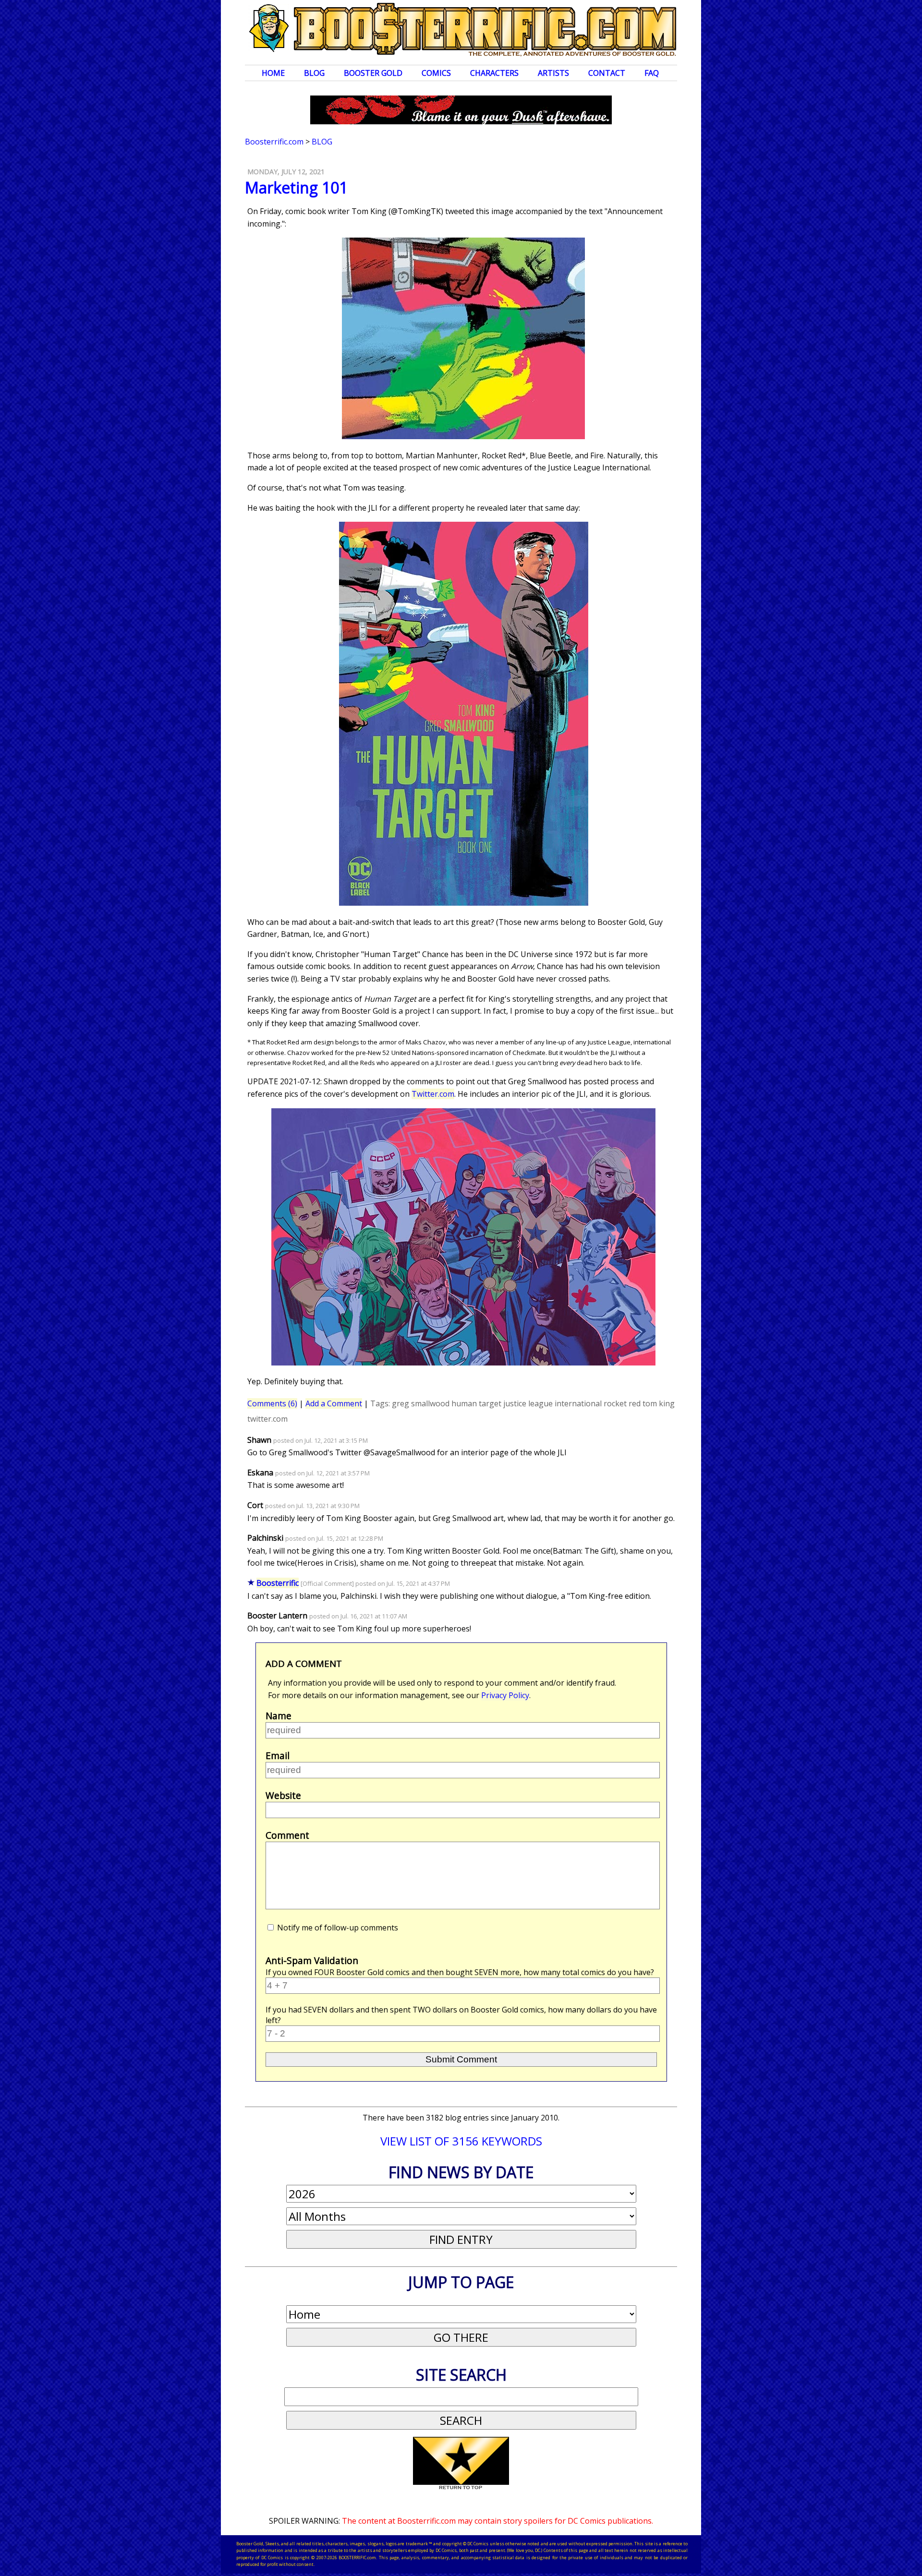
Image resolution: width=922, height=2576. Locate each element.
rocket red (622, 1403)
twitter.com (267, 1419)
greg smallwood (421, 1403)
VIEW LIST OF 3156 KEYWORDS (461, 2141)
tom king (659, 1403)
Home (273, 73)
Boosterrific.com (274, 142)
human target (476, 1403)
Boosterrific (278, 1583)
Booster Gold (373, 73)
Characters (494, 73)
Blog (314, 73)
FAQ (652, 73)
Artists (553, 73)
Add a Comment (334, 1403)
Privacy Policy (505, 1695)
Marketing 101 (296, 187)
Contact (607, 73)
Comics (436, 73)
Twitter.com (433, 1094)
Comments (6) (272, 1403)
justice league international (552, 1403)
